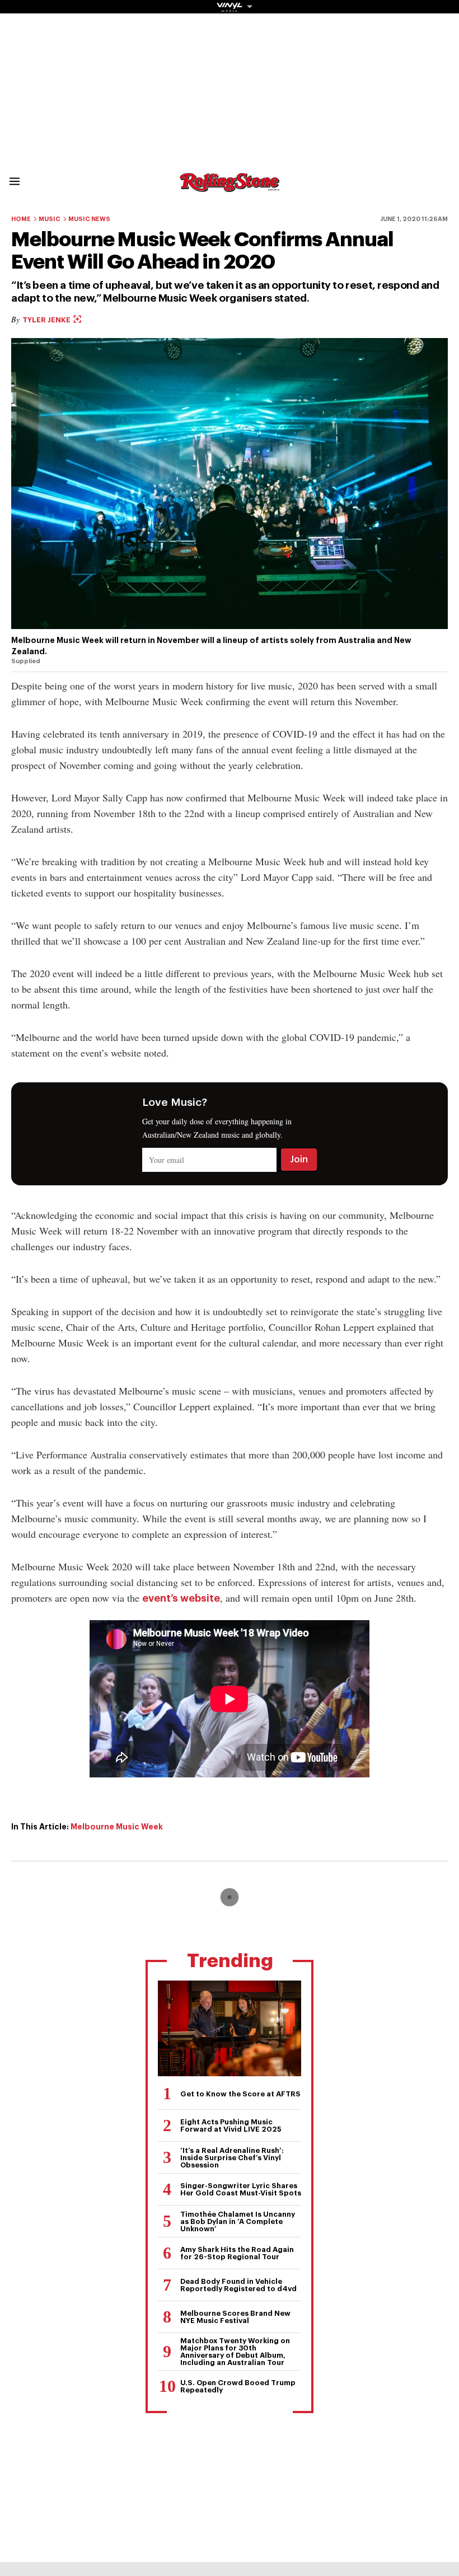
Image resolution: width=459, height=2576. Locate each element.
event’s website (181, 1598)
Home (21, 219)
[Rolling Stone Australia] (230, 187)
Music (50, 219)
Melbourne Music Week (117, 1827)
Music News (89, 219)
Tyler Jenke (47, 320)
